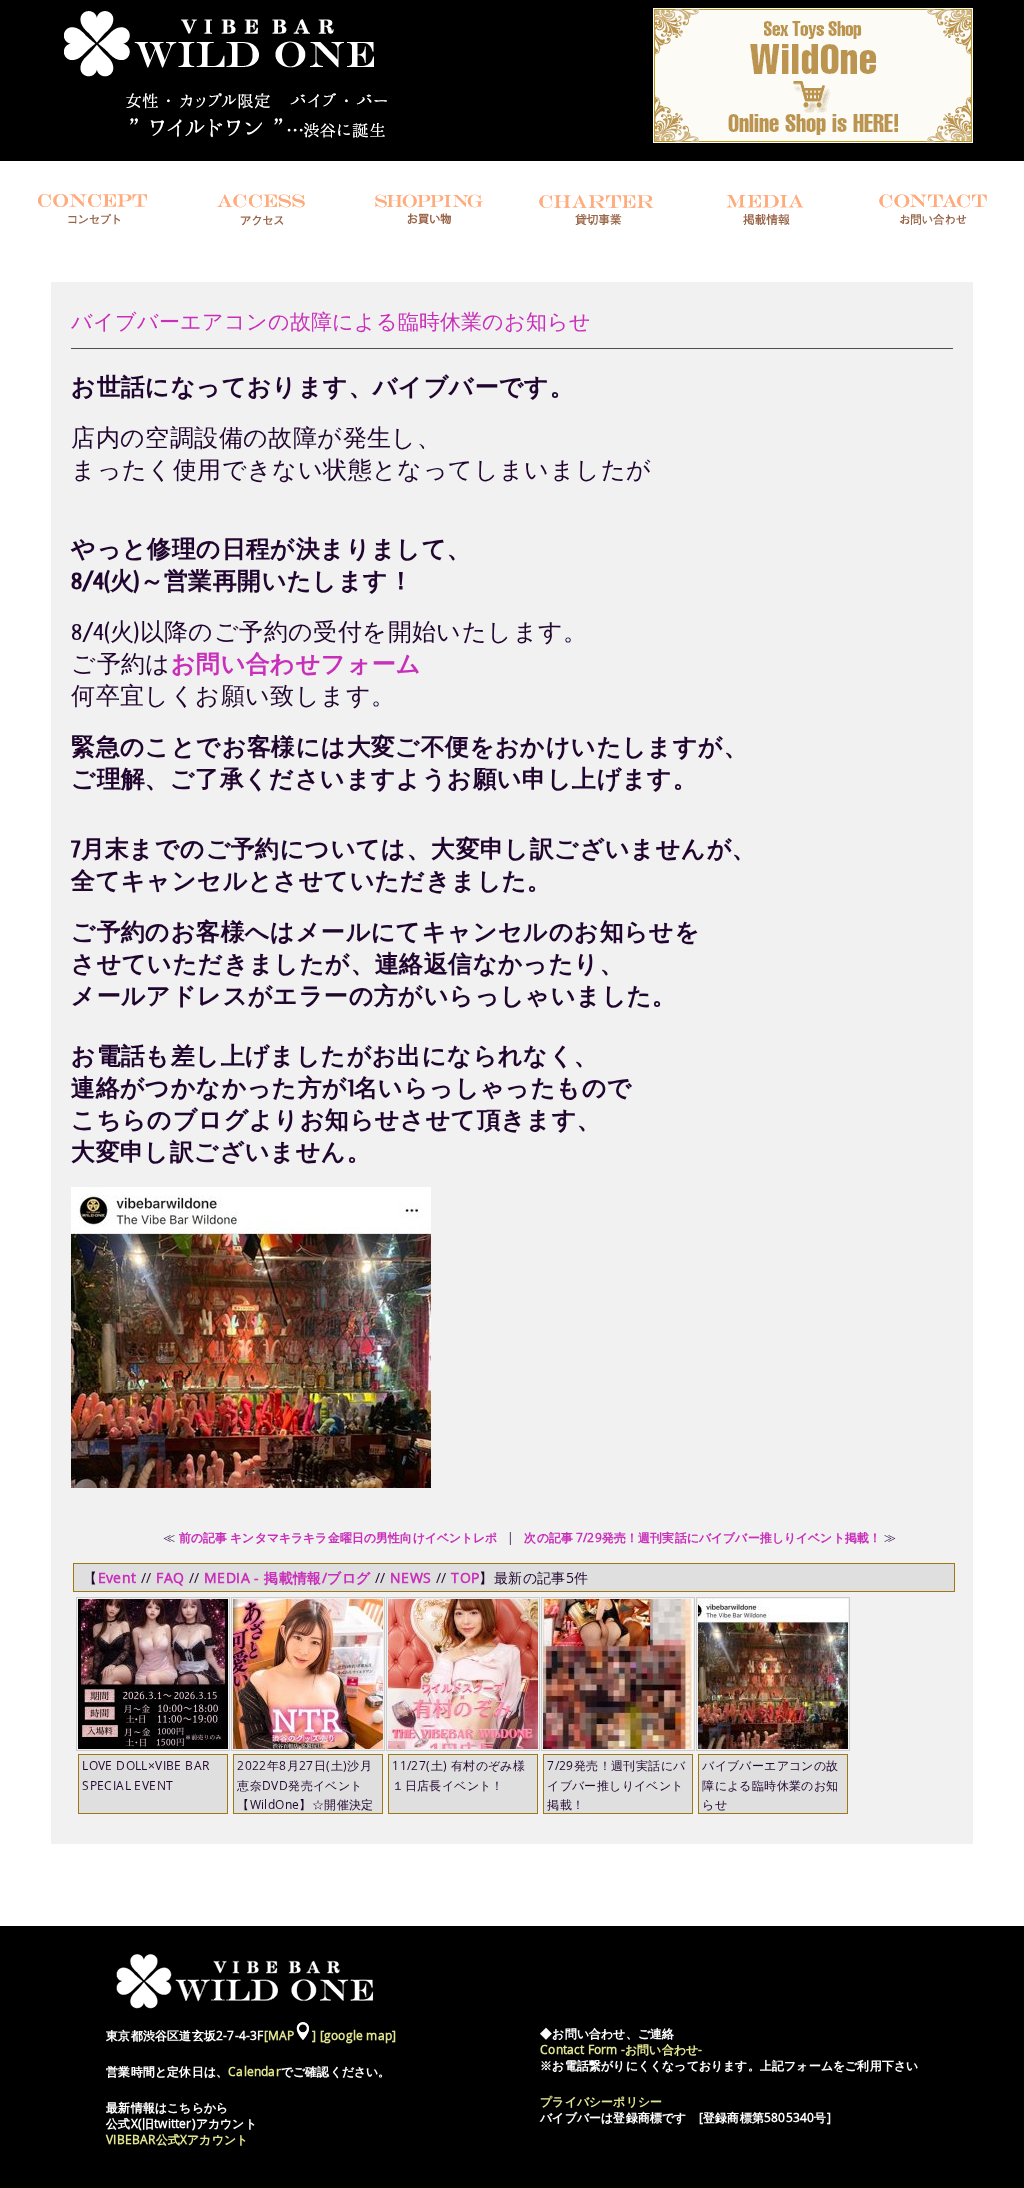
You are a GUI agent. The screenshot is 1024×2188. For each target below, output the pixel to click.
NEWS (411, 1577)
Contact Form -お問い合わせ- (621, 2049)
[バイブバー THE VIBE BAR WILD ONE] (239, 141)
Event (117, 1577)
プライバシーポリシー (601, 2101)
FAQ (170, 1577)
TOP (465, 1577)
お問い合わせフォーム (296, 664)
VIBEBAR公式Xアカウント (177, 2139)
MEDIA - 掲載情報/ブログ (287, 1577)
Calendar (254, 2071)
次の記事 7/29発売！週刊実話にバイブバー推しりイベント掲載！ (702, 1537)
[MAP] (290, 2035)
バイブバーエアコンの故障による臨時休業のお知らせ (331, 321)
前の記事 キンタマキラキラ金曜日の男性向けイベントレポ (338, 1537)
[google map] (358, 2035)
